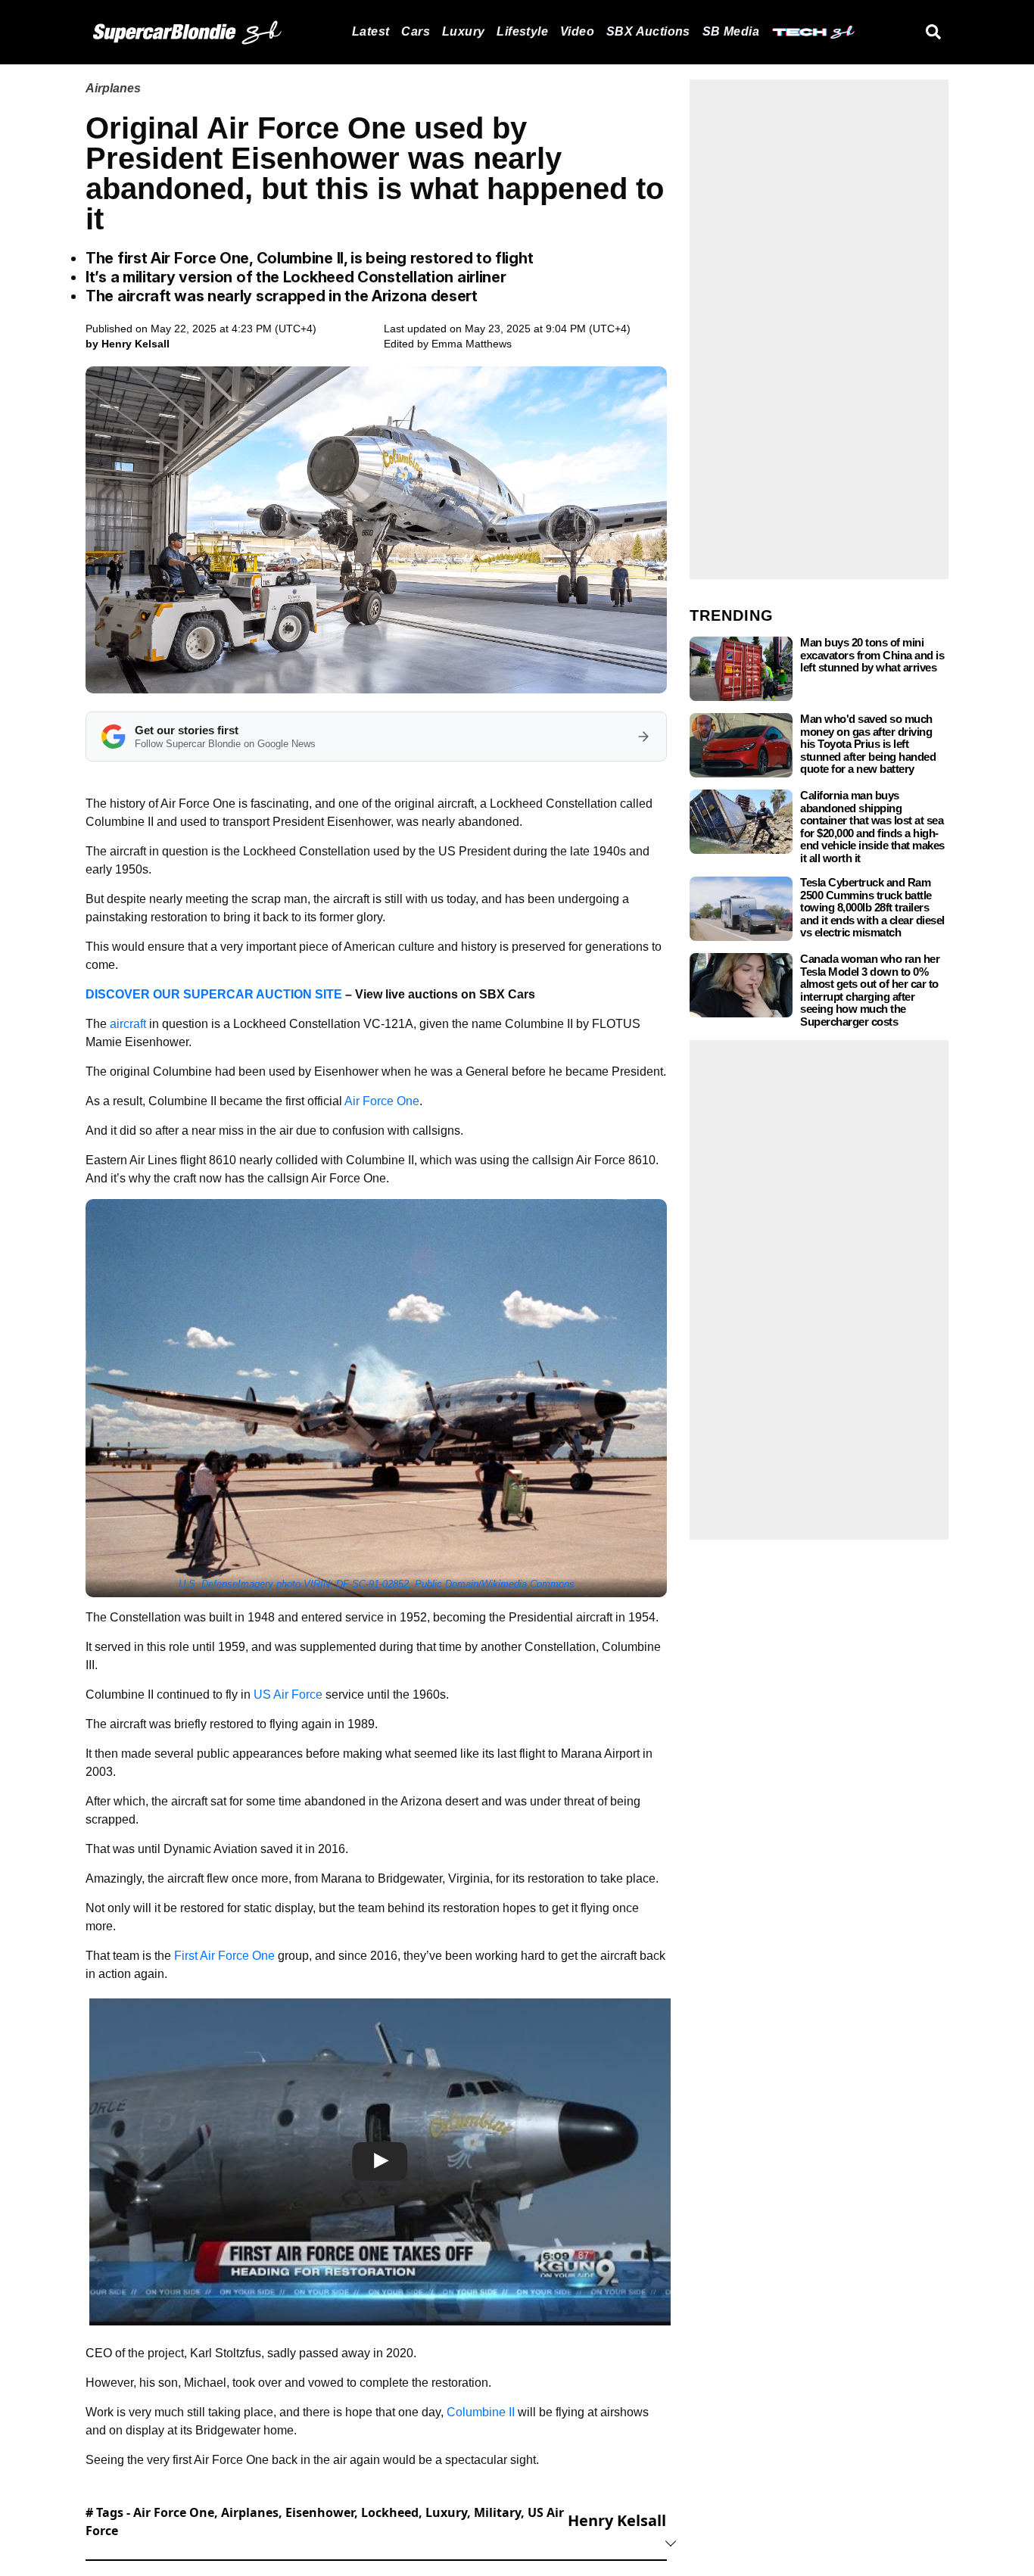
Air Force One (382, 1101)
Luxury (463, 31)
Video (577, 31)
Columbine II (481, 2412)
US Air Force (288, 1694)
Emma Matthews (472, 344)
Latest (371, 31)
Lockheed (390, 2512)
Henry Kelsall (617, 2520)
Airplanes (113, 88)
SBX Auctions (648, 31)
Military (497, 2512)
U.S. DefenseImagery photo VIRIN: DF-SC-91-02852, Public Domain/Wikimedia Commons (377, 1584)
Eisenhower (320, 2512)
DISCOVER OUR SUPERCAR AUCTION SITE (214, 994)
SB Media (731, 31)
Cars (416, 31)
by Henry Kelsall (128, 344)
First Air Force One (224, 1956)
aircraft (128, 1024)
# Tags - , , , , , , (325, 2521)
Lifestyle (522, 31)
